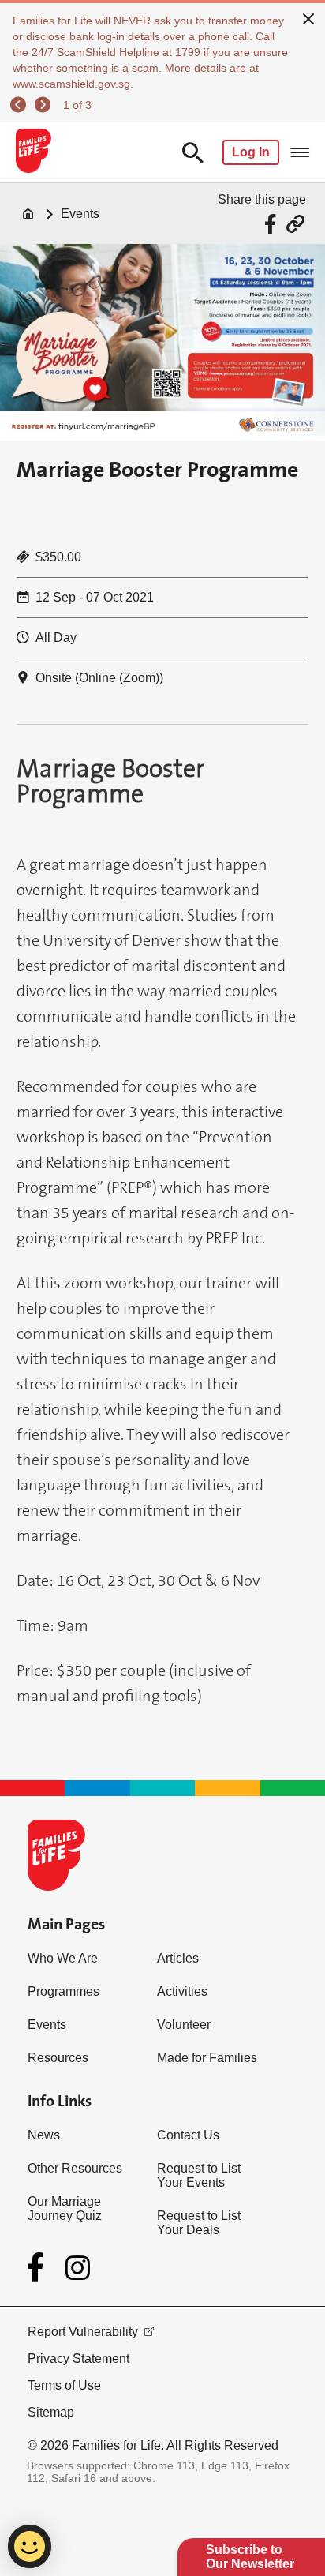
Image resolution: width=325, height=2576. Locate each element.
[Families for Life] (33, 152)
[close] (308, 17)
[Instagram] (78, 2268)
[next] (45, 105)
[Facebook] (39, 2267)
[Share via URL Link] (295, 224)
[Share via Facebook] (273, 224)
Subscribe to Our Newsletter (250, 2557)
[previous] (21, 105)
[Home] (28, 214)
